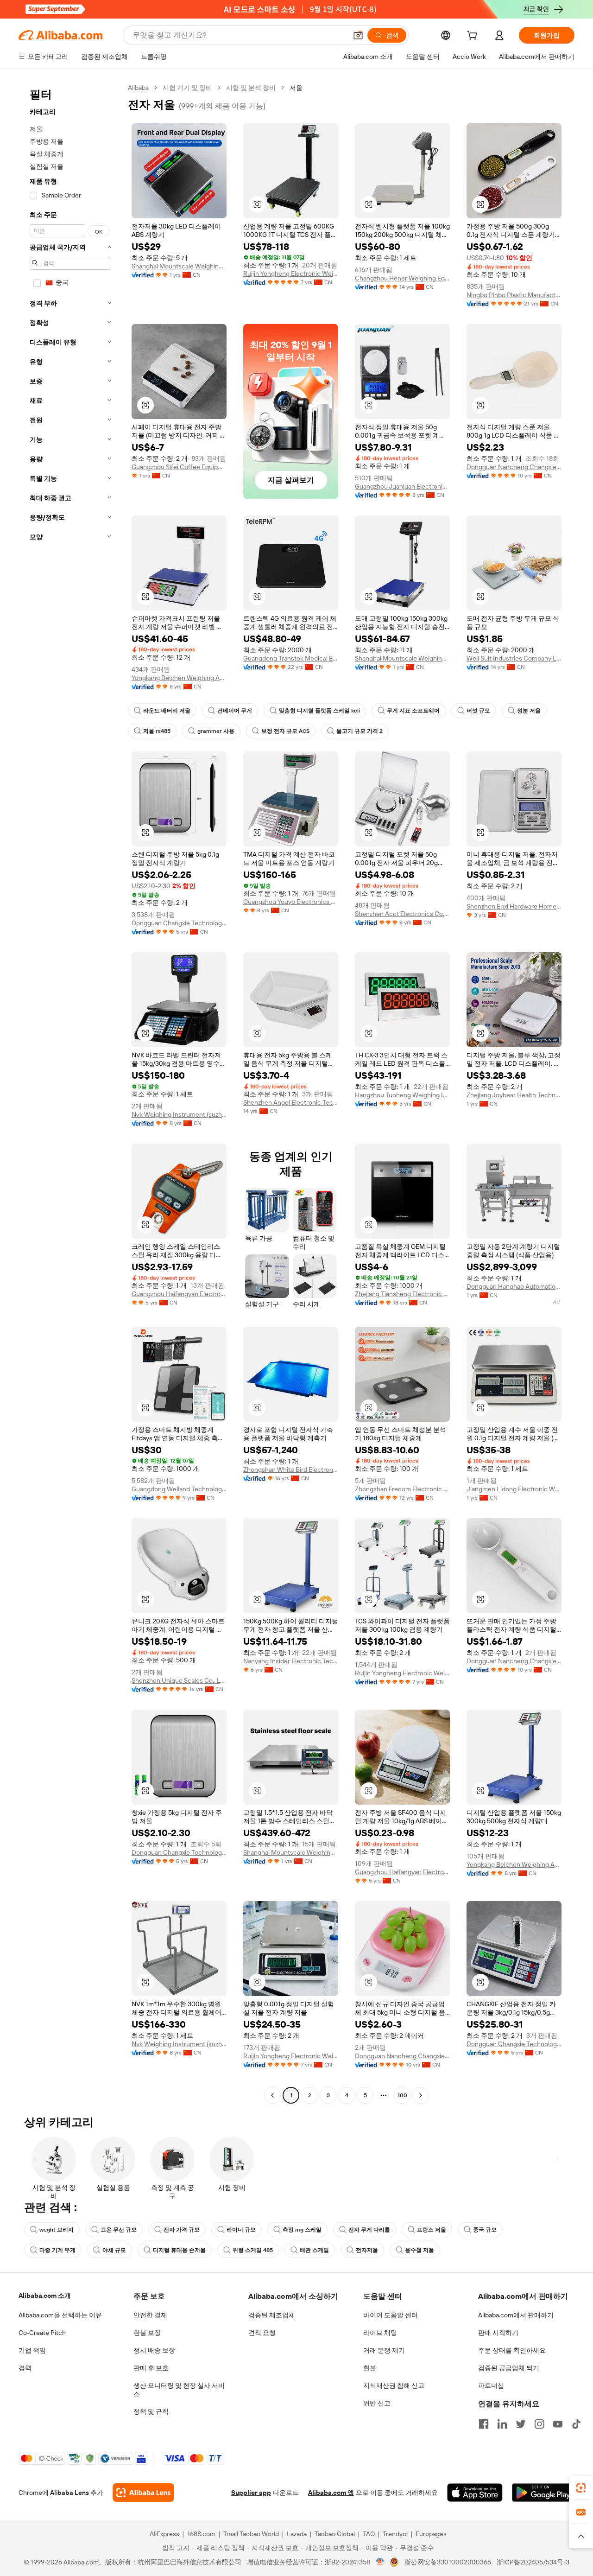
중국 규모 (485, 2230)
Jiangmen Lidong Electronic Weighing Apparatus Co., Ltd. (514, 1489)
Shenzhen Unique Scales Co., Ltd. (179, 1680)
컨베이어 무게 (235, 711)
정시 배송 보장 (154, 2350)
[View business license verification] (380, 2562)
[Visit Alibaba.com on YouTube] (558, 2424)
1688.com (201, 2534)
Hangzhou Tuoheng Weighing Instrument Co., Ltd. (402, 1095)
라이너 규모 (241, 2230)
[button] (358, 35)
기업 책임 (32, 2350)
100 (402, 2095)
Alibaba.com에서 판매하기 (516, 2315)
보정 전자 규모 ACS (285, 731)
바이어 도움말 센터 (391, 2315)
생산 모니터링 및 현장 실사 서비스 (179, 2390)
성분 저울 (529, 711)
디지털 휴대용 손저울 (179, 2250)
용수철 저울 (420, 2250)
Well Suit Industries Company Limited (514, 658)
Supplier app (251, 2493)
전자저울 (367, 2250)
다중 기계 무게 (57, 2250)
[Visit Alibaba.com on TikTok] (576, 2424)
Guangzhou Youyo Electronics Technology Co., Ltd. (291, 902)
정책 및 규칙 (151, 2411)
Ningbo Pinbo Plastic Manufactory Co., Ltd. (514, 295)
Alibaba (138, 88)
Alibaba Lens (69, 2493)
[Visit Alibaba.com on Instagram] (539, 2424)
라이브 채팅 (380, 2333)
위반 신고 (377, 2403)
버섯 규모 (478, 711)
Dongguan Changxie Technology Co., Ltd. (179, 923)
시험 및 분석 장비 (251, 88)
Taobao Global (335, 2534)
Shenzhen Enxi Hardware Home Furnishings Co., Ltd (514, 906)
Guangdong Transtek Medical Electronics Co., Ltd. (291, 658)
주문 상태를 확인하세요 (512, 2350)
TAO (369, 2534)
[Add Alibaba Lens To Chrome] (143, 2493)
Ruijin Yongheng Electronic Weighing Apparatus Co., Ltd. (291, 274)
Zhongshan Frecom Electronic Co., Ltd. (402, 1489)
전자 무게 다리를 (369, 2230)
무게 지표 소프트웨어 (413, 711)
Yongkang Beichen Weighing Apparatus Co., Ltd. (179, 678)
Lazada (297, 2534)
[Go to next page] (421, 2095)
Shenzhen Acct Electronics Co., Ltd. (402, 914)
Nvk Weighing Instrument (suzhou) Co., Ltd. (179, 1114)
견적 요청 (262, 2333)
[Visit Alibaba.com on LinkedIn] (502, 2424)
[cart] (474, 37)
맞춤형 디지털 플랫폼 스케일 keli (319, 711)
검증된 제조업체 (272, 2315)
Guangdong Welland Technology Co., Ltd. (179, 1489)
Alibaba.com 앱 (331, 2493)
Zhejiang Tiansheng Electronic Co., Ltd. (402, 1294)
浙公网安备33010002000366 (448, 2562)
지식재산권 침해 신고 (394, 2385)
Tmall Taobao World (251, 2534)
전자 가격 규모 (182, 2230)
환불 (370, 2368)
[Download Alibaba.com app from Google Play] (543, 2493)
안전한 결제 (150, 2315)
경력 (25, 2368)
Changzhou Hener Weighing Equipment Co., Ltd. (402, 278)
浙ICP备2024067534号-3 (533, 2562)
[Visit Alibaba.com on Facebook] (484, 2424)
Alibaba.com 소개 (45, 2296)
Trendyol (395, 2534)
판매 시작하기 (498, 2333)
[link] (581, 2488)
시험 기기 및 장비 (187, 88)
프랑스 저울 (432, 2230)
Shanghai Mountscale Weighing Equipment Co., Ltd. (179, 266)
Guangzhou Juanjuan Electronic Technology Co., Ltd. (402, 486)
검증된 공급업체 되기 (509, 2368)
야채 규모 (114, 2250)
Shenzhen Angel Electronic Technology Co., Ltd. (291, 1102)
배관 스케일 (314, 2250)
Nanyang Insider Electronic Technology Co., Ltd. (291, 1661)
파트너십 (491, 2385)
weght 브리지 (57, 2230)
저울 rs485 (157, 731)
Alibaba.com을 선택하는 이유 (60, 2315)
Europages (431, 2534)
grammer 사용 (216, 731)
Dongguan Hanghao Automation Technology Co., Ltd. (514, 1286)
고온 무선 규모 (119, 2230)
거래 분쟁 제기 (384, 2350)
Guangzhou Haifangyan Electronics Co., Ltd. (179, 1294)
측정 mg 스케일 (302, 2230)
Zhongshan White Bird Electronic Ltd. (291, 1469)
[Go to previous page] (272, 2095)
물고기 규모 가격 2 (360, 731)
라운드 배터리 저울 (167, 711)
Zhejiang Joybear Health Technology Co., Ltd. (514, 1095)
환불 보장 (147, 2333)
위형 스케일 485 (253, 2250)
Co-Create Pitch (42, 2333)
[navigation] (70, 1093)
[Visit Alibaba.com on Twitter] (521, 2424)
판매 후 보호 (151, 2368)
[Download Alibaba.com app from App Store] (475, 2493)
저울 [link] (296, 88)
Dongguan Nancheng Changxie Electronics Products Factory (514, 467)
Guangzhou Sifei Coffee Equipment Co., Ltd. (179, 467)
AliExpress (164, 2534)
